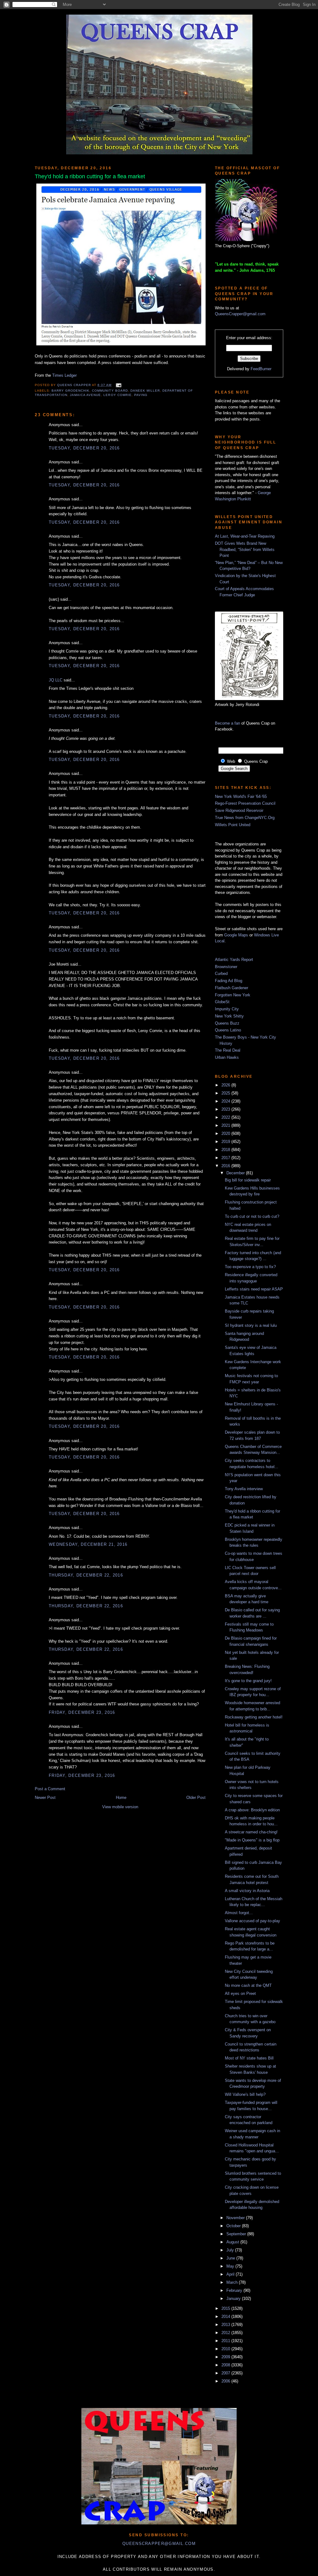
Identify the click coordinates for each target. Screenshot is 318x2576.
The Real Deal (228, 1050)
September (237, 2234)
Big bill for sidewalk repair (248, 1180)
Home (121, 1798)
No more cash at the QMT (248, 1985)
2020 (226, 1133)
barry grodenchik (70, 391)
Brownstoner (226, 967)
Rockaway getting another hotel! (254, 1717)
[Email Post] (118, 385)
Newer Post (45, 1798)
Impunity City (227, 1009)
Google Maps (236, 935)
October (234, 2226)
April (231, 2274)
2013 (226, 2325)
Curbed (221, 974)
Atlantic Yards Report (234, 960)
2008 (226, 2365)
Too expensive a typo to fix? (250, 1267)
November (236, 2218)
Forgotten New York (233, 995)
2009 (226, 2357)
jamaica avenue (85, 395)
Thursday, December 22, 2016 (86, 1575)
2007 (226, 2373)
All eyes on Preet (240, 1993)
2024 (226, 1101)
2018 (226, 1150)
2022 (226, 1117)
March (233, 2282)
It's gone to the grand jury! (248, 1681)
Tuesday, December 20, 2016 (84, 448)
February (235, 2290)
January (234, 2298)
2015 (226, 2308)
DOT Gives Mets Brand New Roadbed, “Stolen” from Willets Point (245, 549)
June (231, 2258)
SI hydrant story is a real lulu (251, 1325)
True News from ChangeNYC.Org (245, 818)
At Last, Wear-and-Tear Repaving (245, 536)
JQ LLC (56, 680)
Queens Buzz (227, 1023)
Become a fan (227, 723)
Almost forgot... (239, 1913)
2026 (226, 1085)
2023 (226, 1109)
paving (141, 395)
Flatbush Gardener (232, 988)
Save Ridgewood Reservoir (239, 810)
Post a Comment (50, 1789)
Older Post (196, 1798)
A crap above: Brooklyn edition (252, 1810)
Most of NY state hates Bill (249, 2058)
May (231, 2266)
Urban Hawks (227, 1057)
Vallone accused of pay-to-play (252, 1921)
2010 (226, 2349)
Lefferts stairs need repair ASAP (254, 1289)
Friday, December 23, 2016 (82, 1712)
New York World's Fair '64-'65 (241, 796)
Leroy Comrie (117, 395)
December (236, 1173)
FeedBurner (261, 369)
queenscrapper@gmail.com (159, 2544)
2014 (226, 2317)
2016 (226, 1166)
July (231, 2250)
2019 (226, 1142)
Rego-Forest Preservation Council (245, 803)
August (233, 2242)
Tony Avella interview (244, 1489)
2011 (226, 2341)
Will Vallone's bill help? (245, 2094)
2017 (226, 1158)
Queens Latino (228, 1030)
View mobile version (120, 1807)
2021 (226, 1125)
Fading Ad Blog (229, 981)
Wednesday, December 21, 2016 (88, 1544)
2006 (226, 2381)
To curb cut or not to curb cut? (252, 1216)
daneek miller (145, 391)
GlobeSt (222, 1002)
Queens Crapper (75, 385)
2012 (226, 2333)
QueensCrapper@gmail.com (240, 314)
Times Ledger (64, 375)
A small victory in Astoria (247, 1891)
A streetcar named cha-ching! (251, 1832)
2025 (226, 1093)
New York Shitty (229, 1016)
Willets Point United (233, 825)
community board (110, 391)
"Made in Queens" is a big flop (252, 1840)
